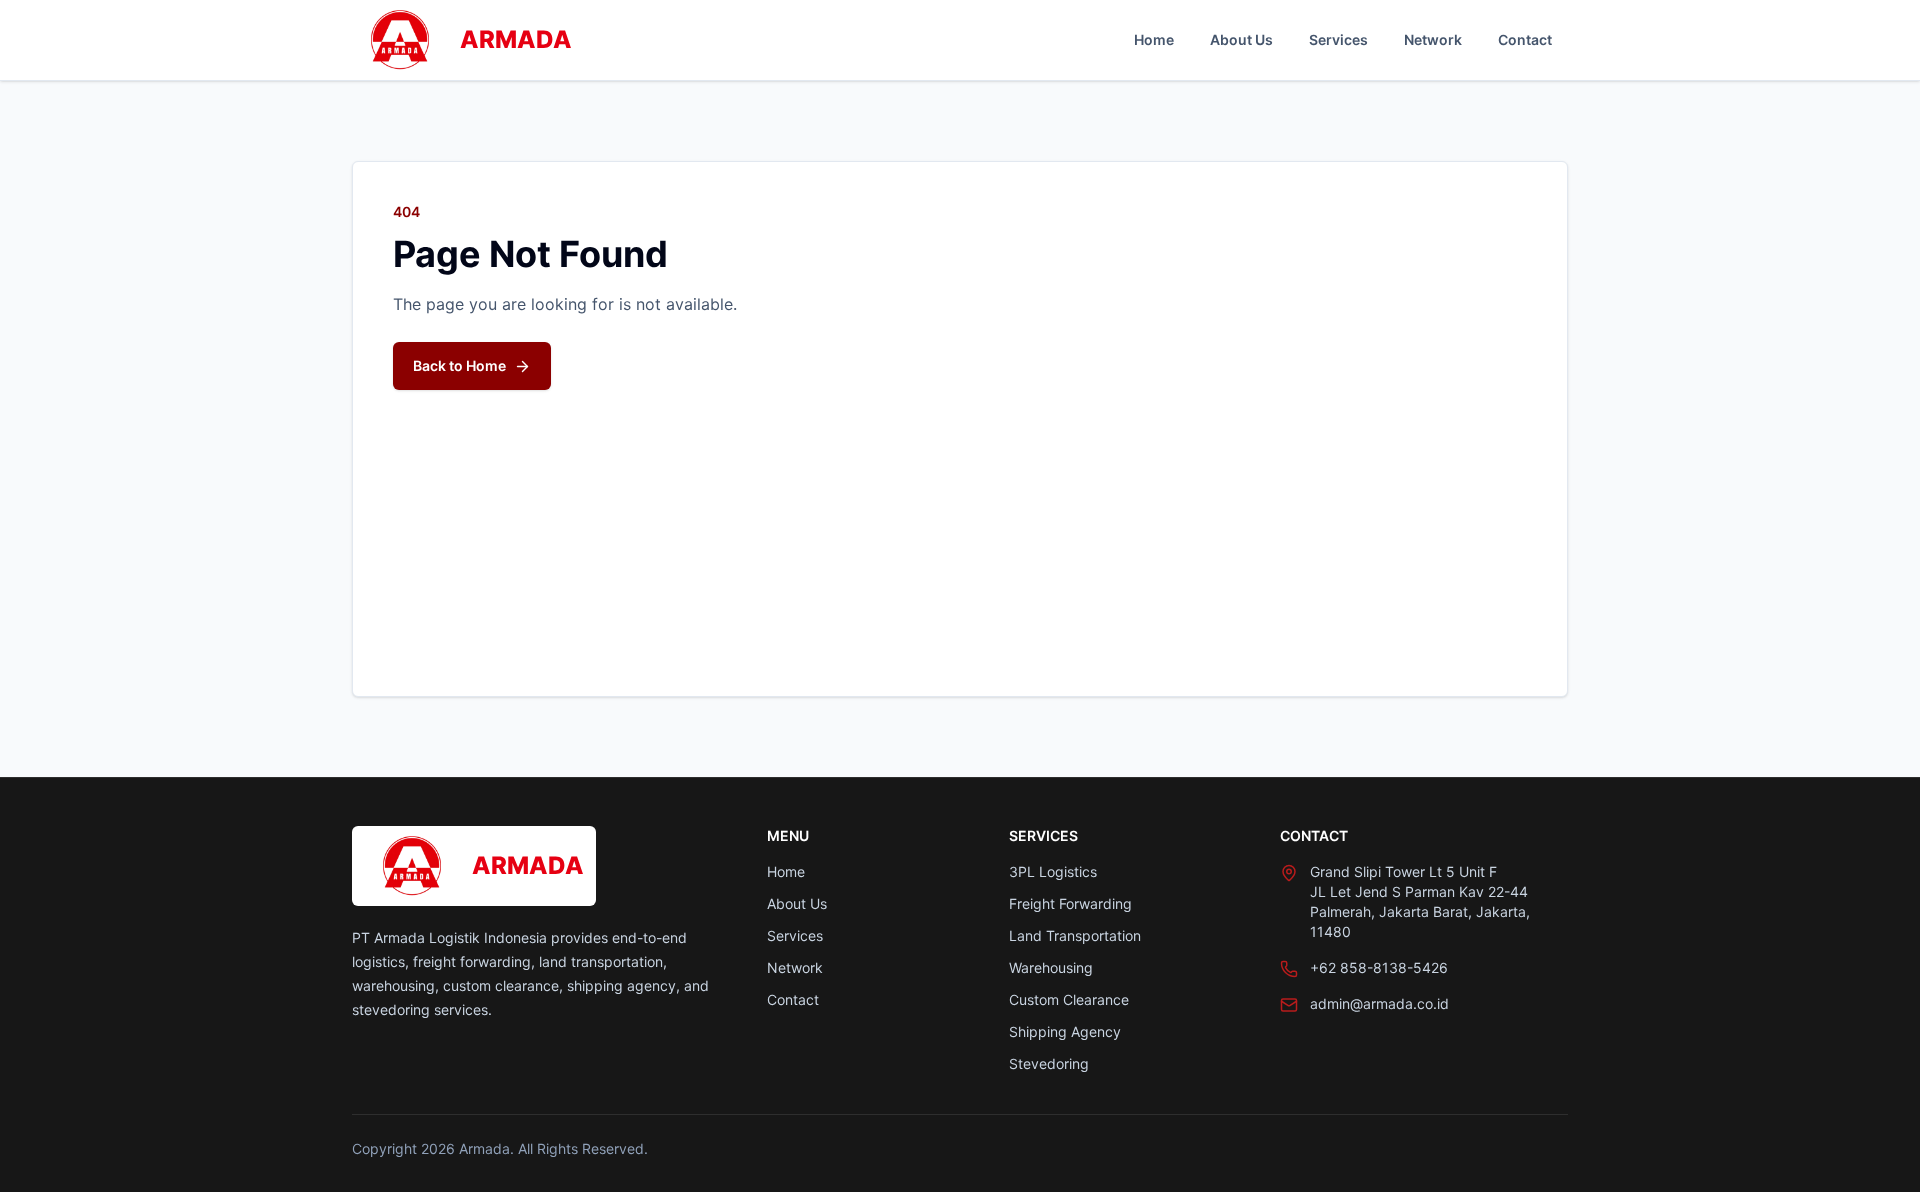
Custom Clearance (1069, 999)
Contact (1525, 39)
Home (1154, 39)
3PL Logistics (1053, 871)
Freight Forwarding (1070, 903)
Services (1338, 39)
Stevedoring (1049, 1063)
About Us (1241, 39)
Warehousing (1051, 967)
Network (1433, 39)
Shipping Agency (1065, 1031)
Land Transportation (1075, 935)
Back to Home (459, 365)
